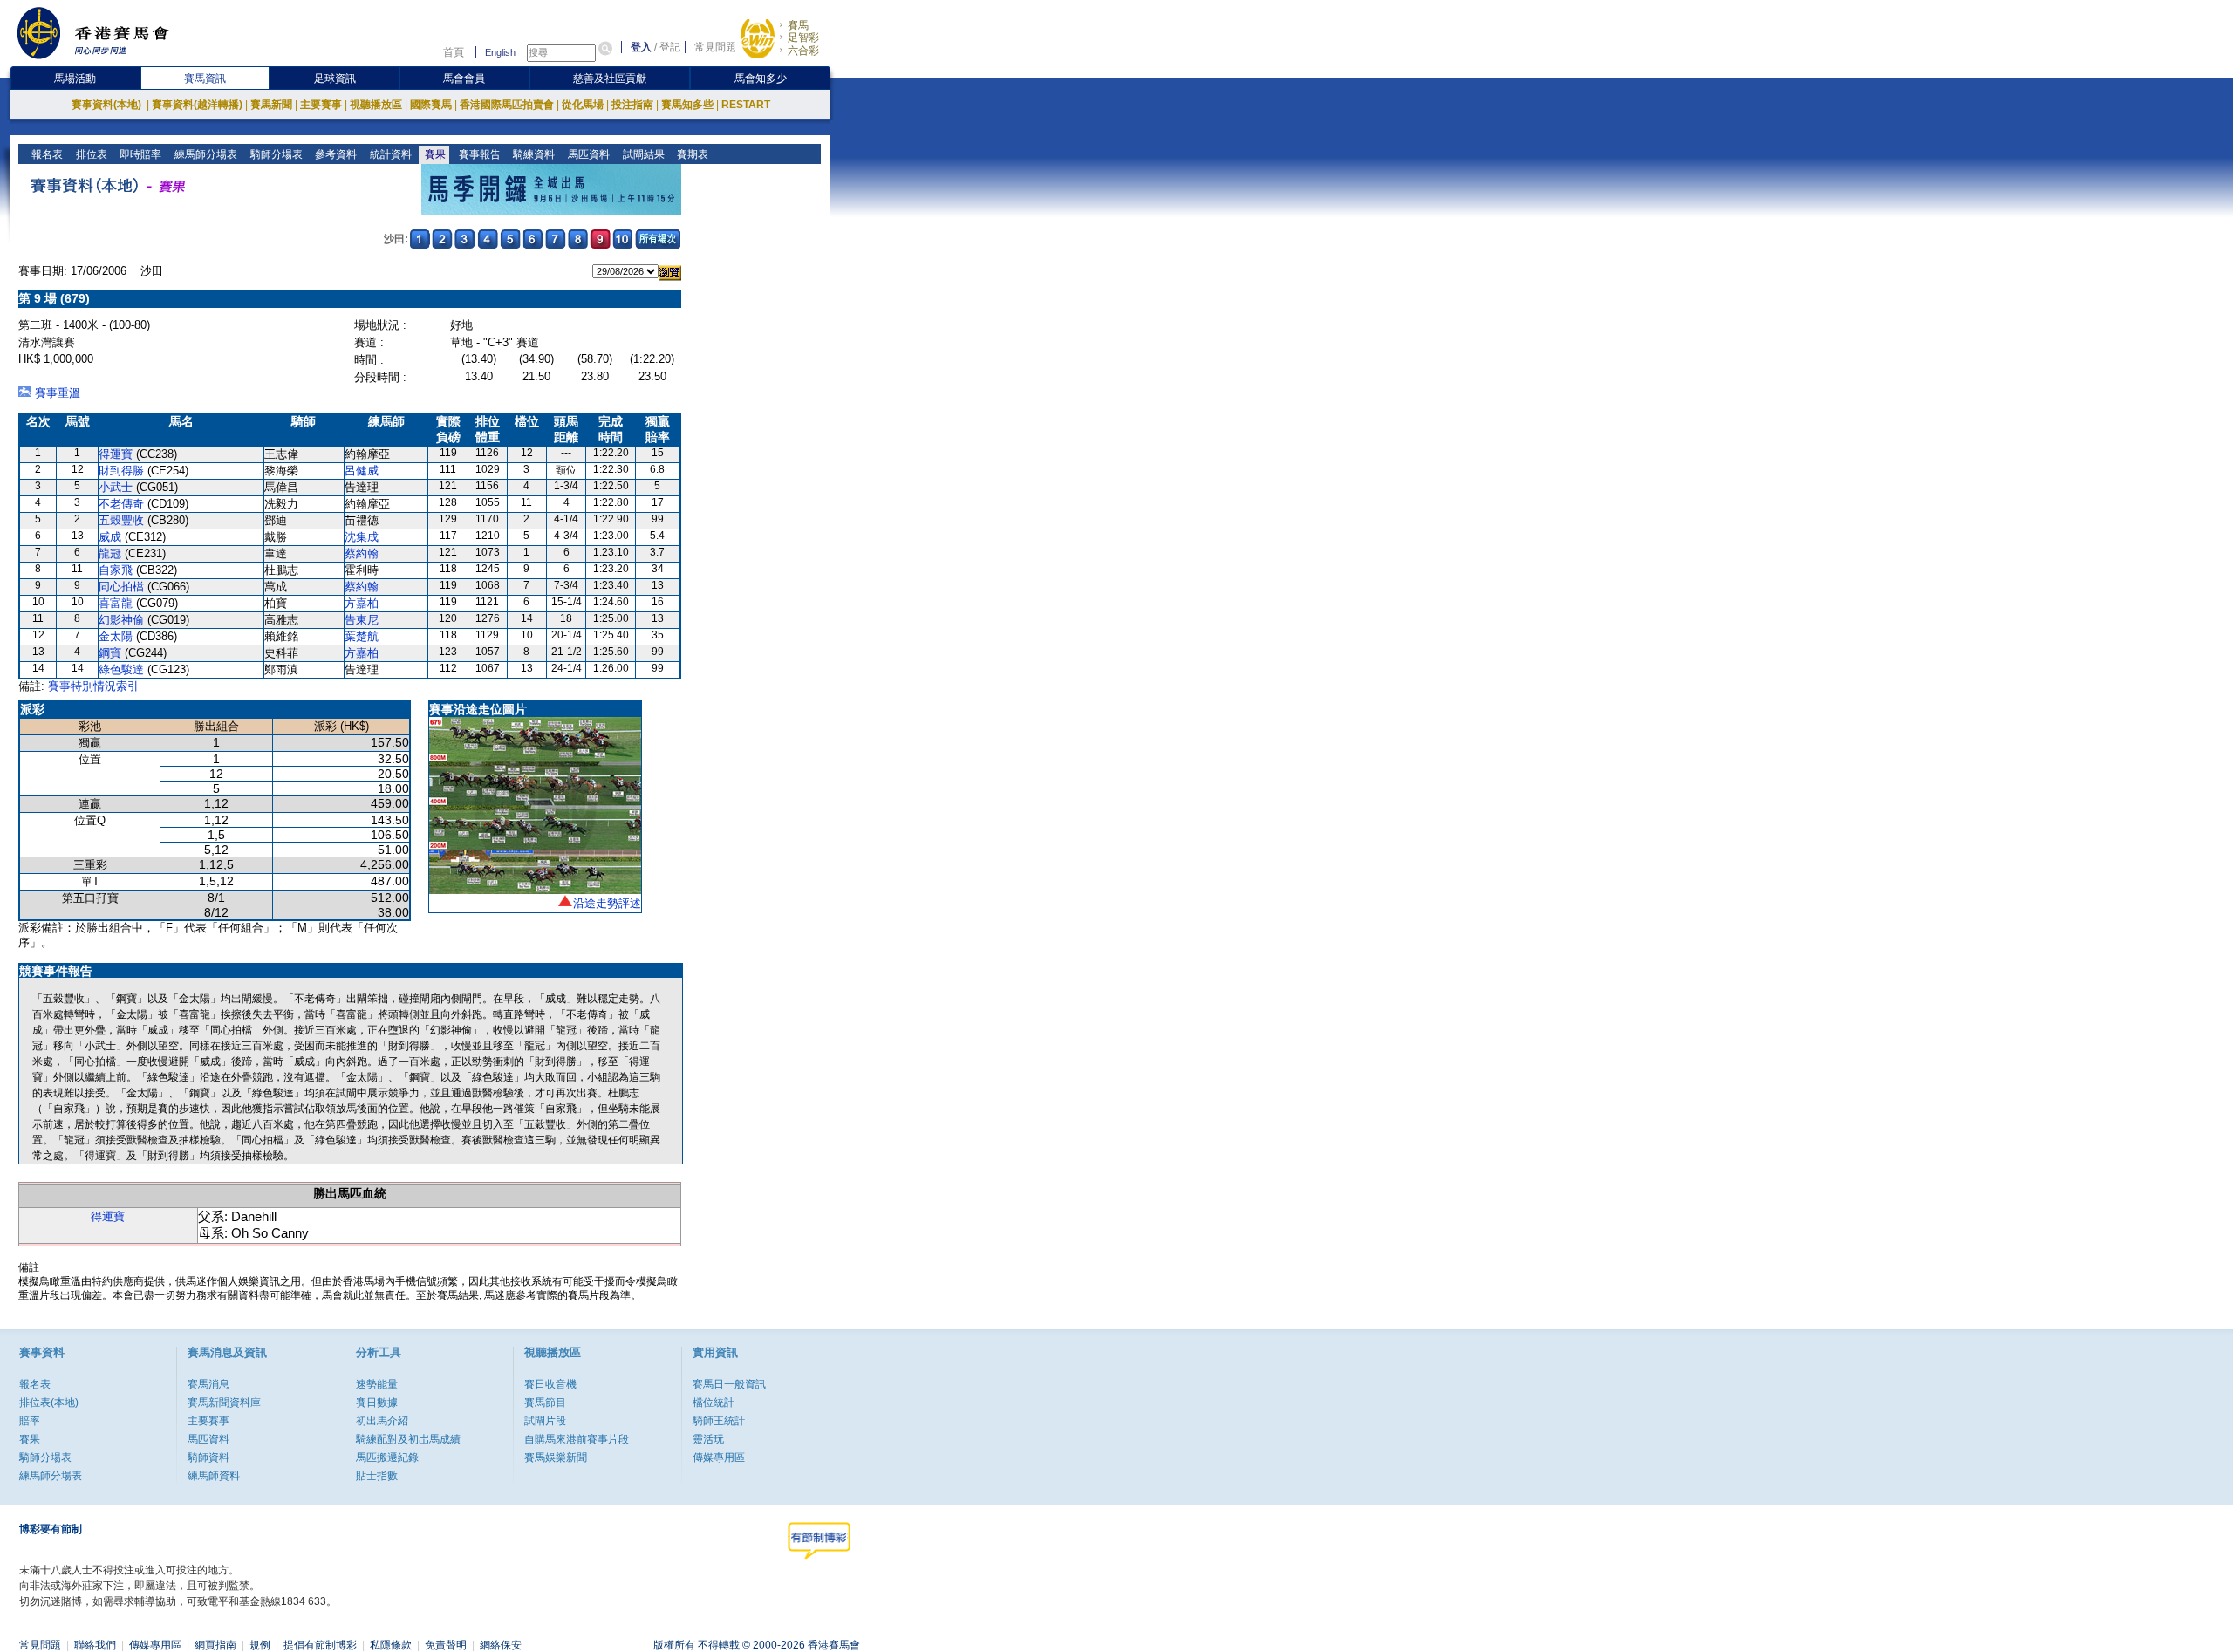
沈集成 (362, 537)
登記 (670, 47)
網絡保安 (501, 1645)
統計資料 (389, 154)
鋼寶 (110, 653)
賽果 (434, 154)
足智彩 (803, 38)
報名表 (46, 154)
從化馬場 (583, 105)
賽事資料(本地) (108, 105)
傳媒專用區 (719, 1457)
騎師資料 (208, 1457)
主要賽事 (321, 105)
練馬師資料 (214, 1476)
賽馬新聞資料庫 (224, 1403)
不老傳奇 (121, 504)
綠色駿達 (121, 669)
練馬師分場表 (205, 154)
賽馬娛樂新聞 (556, 1457)
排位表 (90, 154)
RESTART (746, 105)
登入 (641, 47)
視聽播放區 (376, 105)
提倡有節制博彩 (320, 1645)
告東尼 (362, 620)
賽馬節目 (545, 1403)
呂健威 (362, 471)
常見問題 (715, 47)
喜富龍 (116, 603)
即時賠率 (139, 154)
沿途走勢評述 (607, 903)
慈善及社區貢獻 (610, 79)
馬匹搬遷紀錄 (387, 1457)
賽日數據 (377, 1403)
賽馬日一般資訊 (729, 1384)
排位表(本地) (49, 1403)
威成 (110, 537)
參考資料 (335, 154)
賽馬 (798, 25)
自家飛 (116, 570)
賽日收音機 (550, 1384)
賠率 (30, 1421)
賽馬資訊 (205, 79)
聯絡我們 (95, 1645)
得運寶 (116, 454)
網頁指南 (215, 1645)
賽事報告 (478, 154)
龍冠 (110, 553)
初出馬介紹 (382, 1421)
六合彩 (803, 51)
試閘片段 (545, 1421)
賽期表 (691, 154)
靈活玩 (708, 1439)
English (500, 52)
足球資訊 (335, 79)
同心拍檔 (121, 587)
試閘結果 (642, 154)
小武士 (116, 487)
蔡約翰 (362, 553)
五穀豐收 (121, 520)
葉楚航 (362, 636)
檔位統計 (714, 1403)
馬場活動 (75, 79)
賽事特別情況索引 (93, 686)
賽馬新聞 (271, 105)
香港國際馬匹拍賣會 (507, 105)
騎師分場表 (275, 154)
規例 (260, 1645)
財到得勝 (121, 471)
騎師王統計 (719, 1421)
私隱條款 (391, 1645)
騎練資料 (533, 154)
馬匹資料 (587, 154)
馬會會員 (464, 79)
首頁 (454, 52)
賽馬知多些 (687, 105)
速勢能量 (377, 1384)
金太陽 (116, 636)
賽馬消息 (208, 1384)
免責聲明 (446, 1645)
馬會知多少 (761, 79)
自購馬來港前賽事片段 (577, 1439)
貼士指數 (377, 1476)
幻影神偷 (121, 620)
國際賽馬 (431, 105)
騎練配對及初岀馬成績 (408, 1439)
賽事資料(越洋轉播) (197, 105)
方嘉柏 (362, 603)
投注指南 (632, 105)
